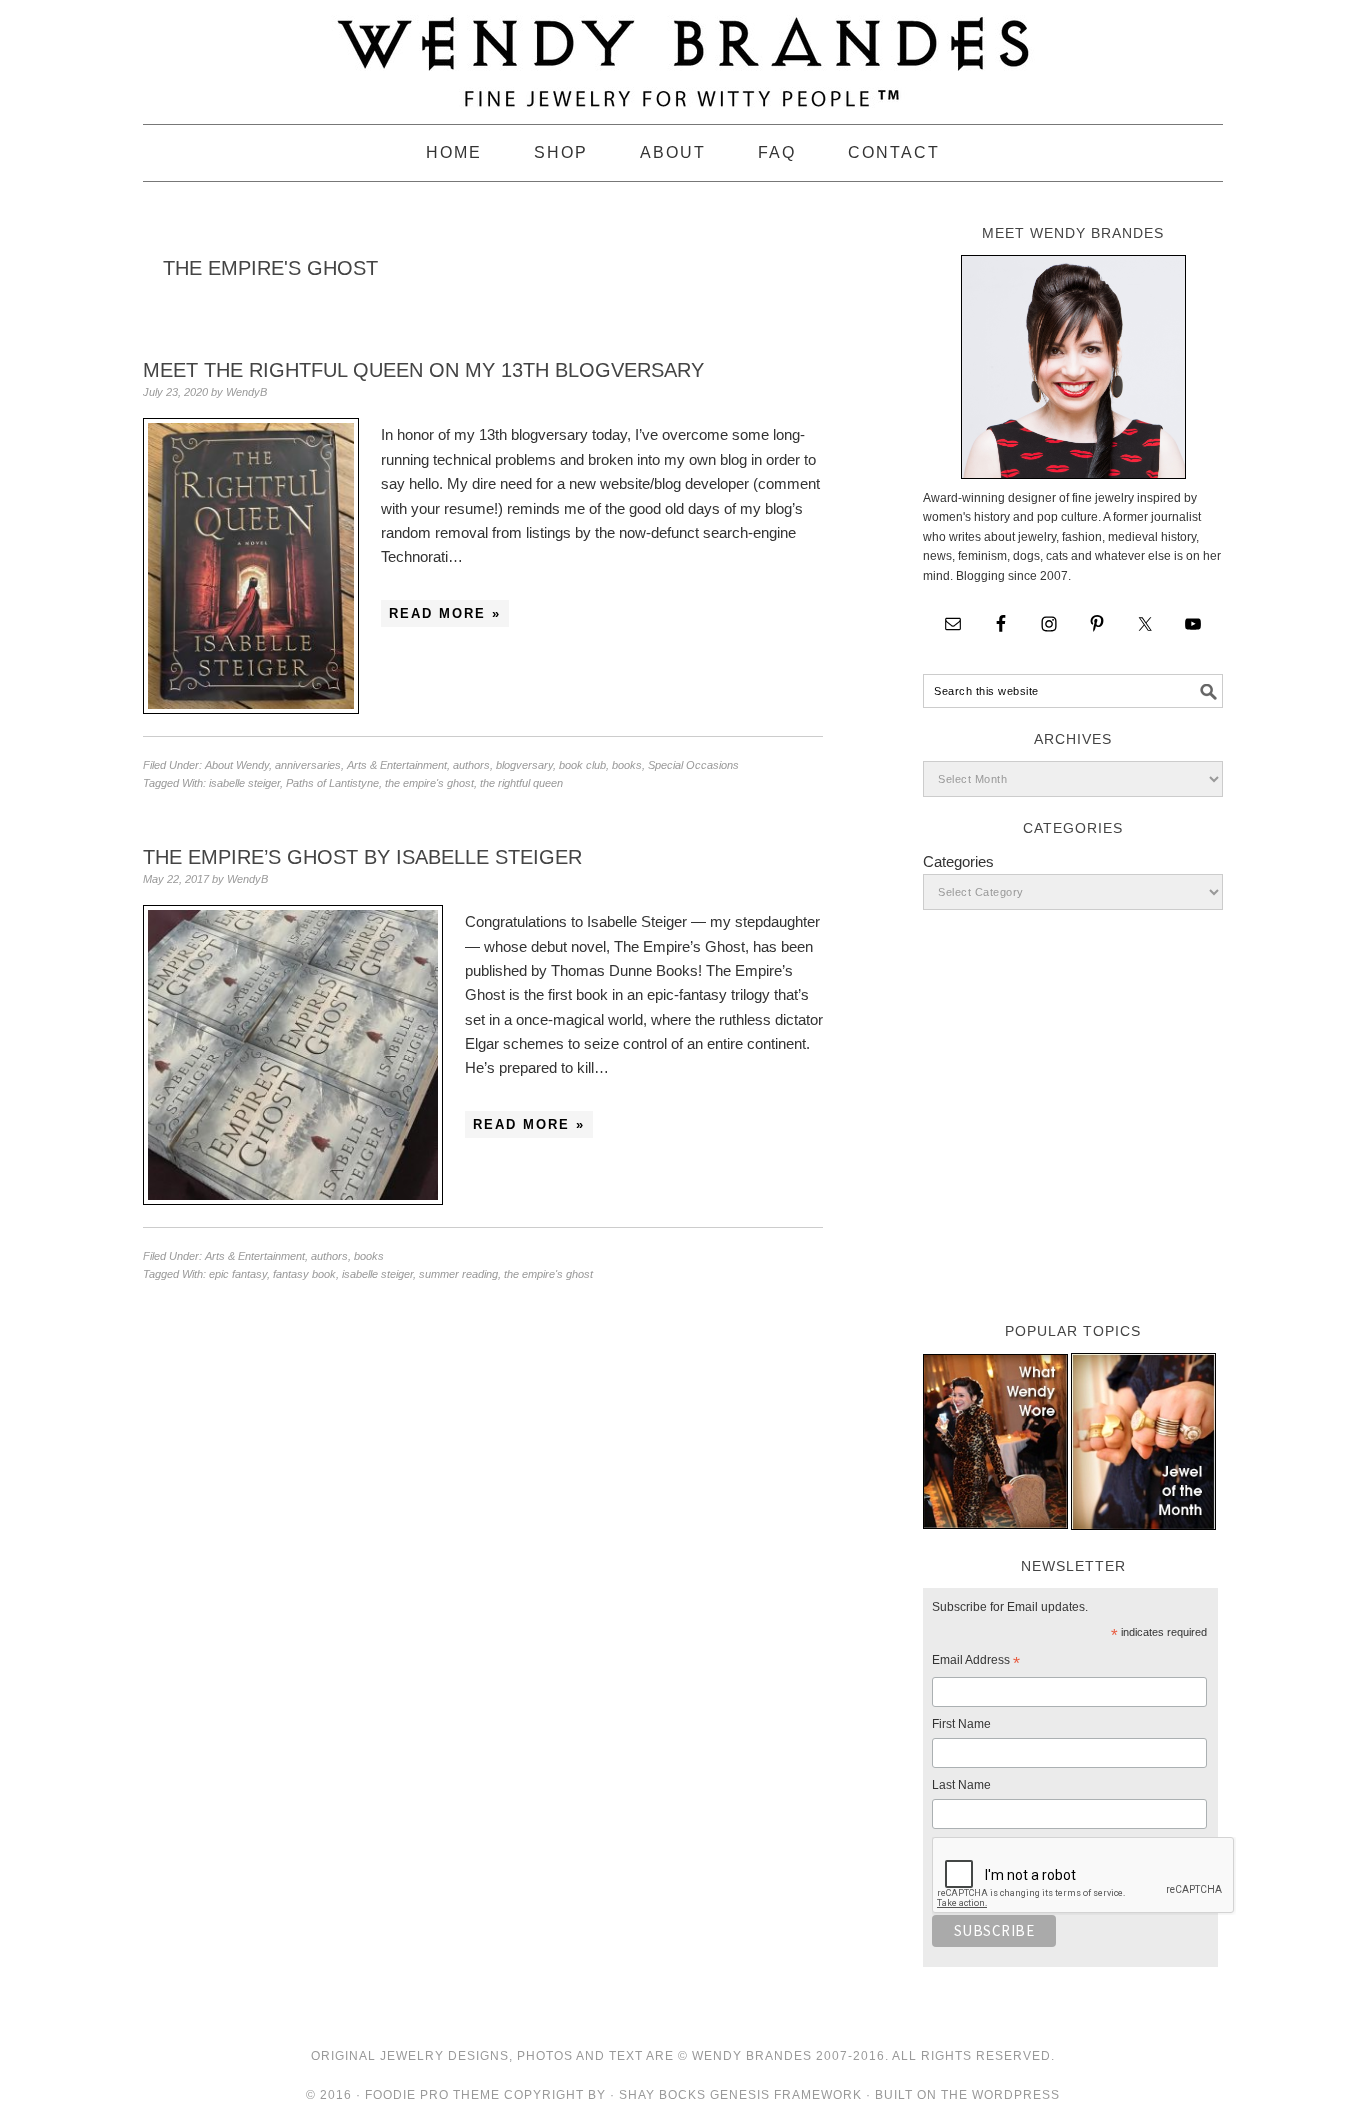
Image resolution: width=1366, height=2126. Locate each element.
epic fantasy (238, 1274)
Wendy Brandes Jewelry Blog (683, 53)
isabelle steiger (244, 783)
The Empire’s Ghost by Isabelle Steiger (362, 857)
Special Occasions (693, 765)
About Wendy (237, 765)
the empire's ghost (429, 783)
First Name (961, 1724)
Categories (958, 861)
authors (471, 765)
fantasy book (304, 1274)
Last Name (961, 1785)
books (627, 765)
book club (582, 765)
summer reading (458, 1274)
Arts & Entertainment (397, 765)
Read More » (445, 613)
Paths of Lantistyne (332, 783)
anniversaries (308, 765)
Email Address (976, 1663)
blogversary (524, 765)
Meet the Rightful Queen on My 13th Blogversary (423, 370)
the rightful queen (521, 783)
